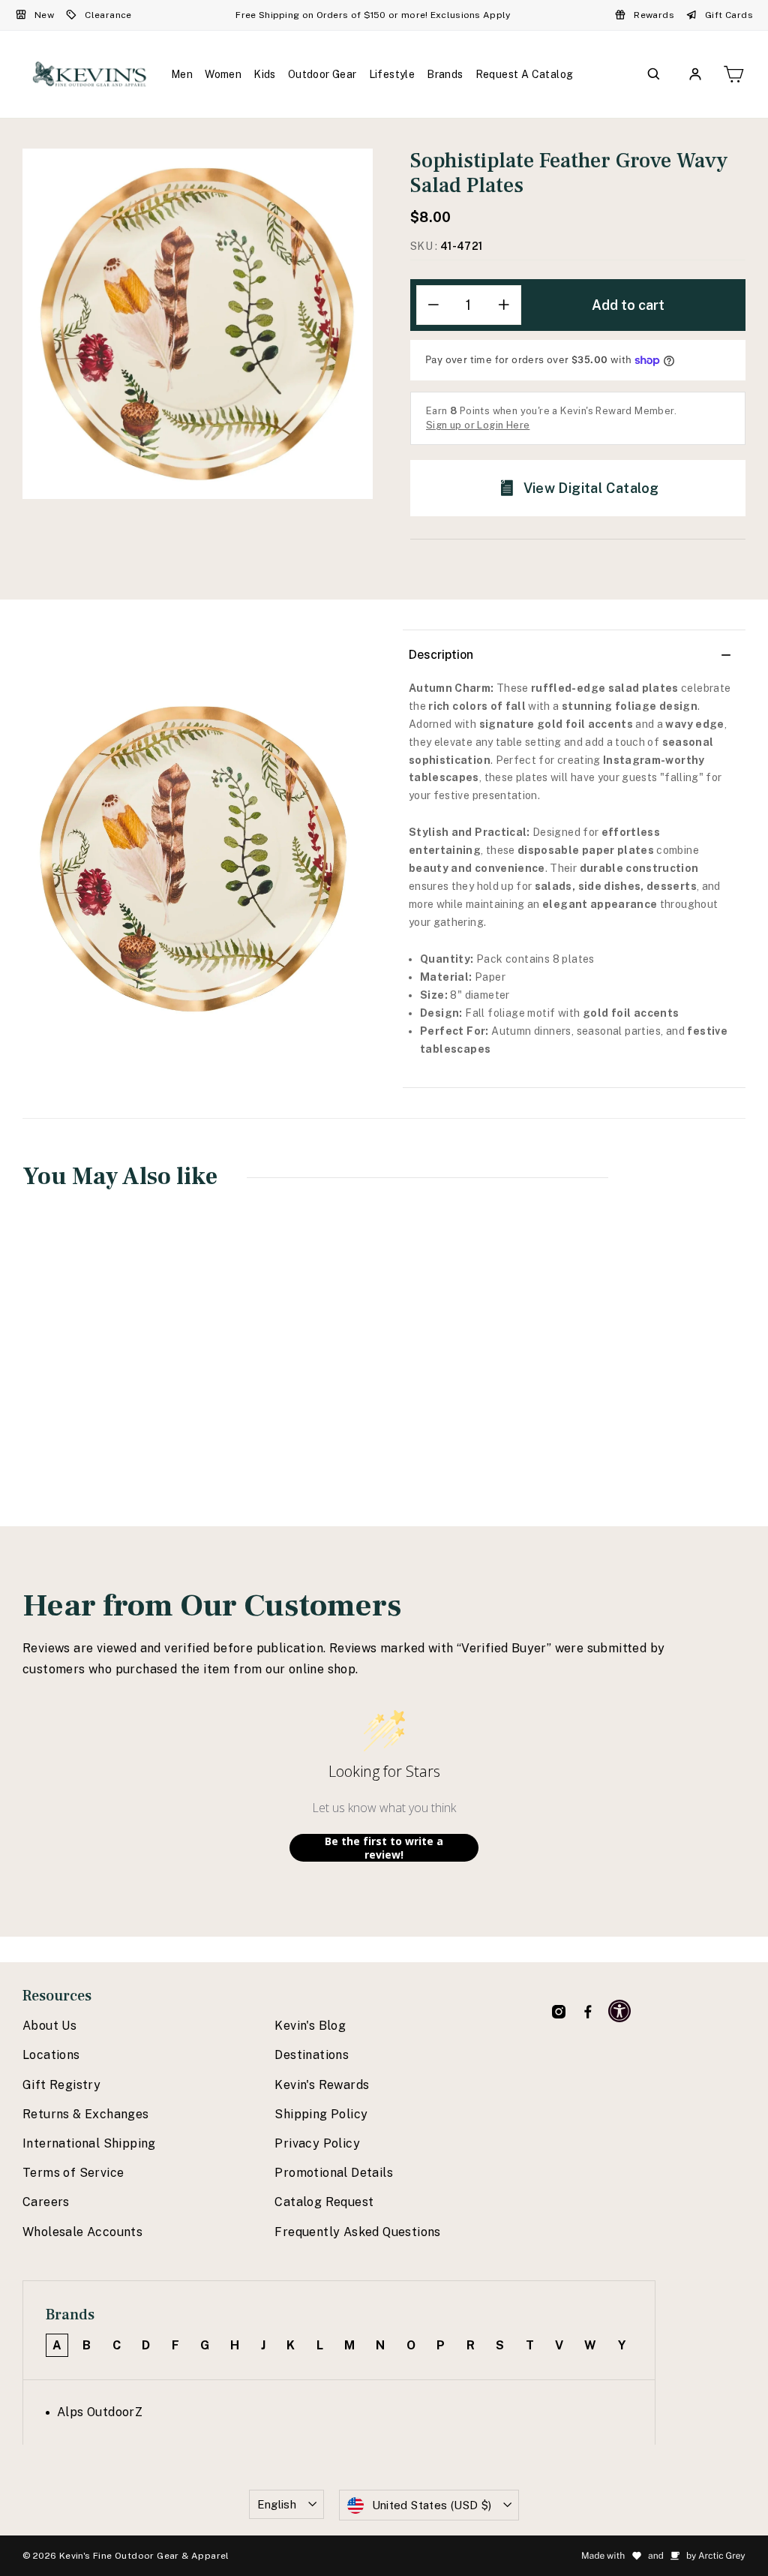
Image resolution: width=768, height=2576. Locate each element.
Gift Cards (729, 15)
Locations (51, 2055)
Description (441, 655)
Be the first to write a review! (384, 1848)
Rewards (654, 15)
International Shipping (89, 2143)
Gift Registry (61, 2085)
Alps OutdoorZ (100, 2412)
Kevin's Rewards (322, 2085)
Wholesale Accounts (82, 2232)
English (277, 2504)
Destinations (312, 2055)
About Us (49, 2026)
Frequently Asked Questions (357, 2232)
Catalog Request (324, 2202)
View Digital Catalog (591, 488)
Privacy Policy (317, 2143)
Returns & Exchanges (86, 2114)
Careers (46, 2202)
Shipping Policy (321, 2114)
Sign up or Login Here (478, 425)
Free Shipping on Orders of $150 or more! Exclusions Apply (373, 15)
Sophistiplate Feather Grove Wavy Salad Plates (86, 1378)
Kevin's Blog (310, 2026)
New (44, 15)
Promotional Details (334, 2173)
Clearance (108, 15)
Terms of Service (73, 2173)
